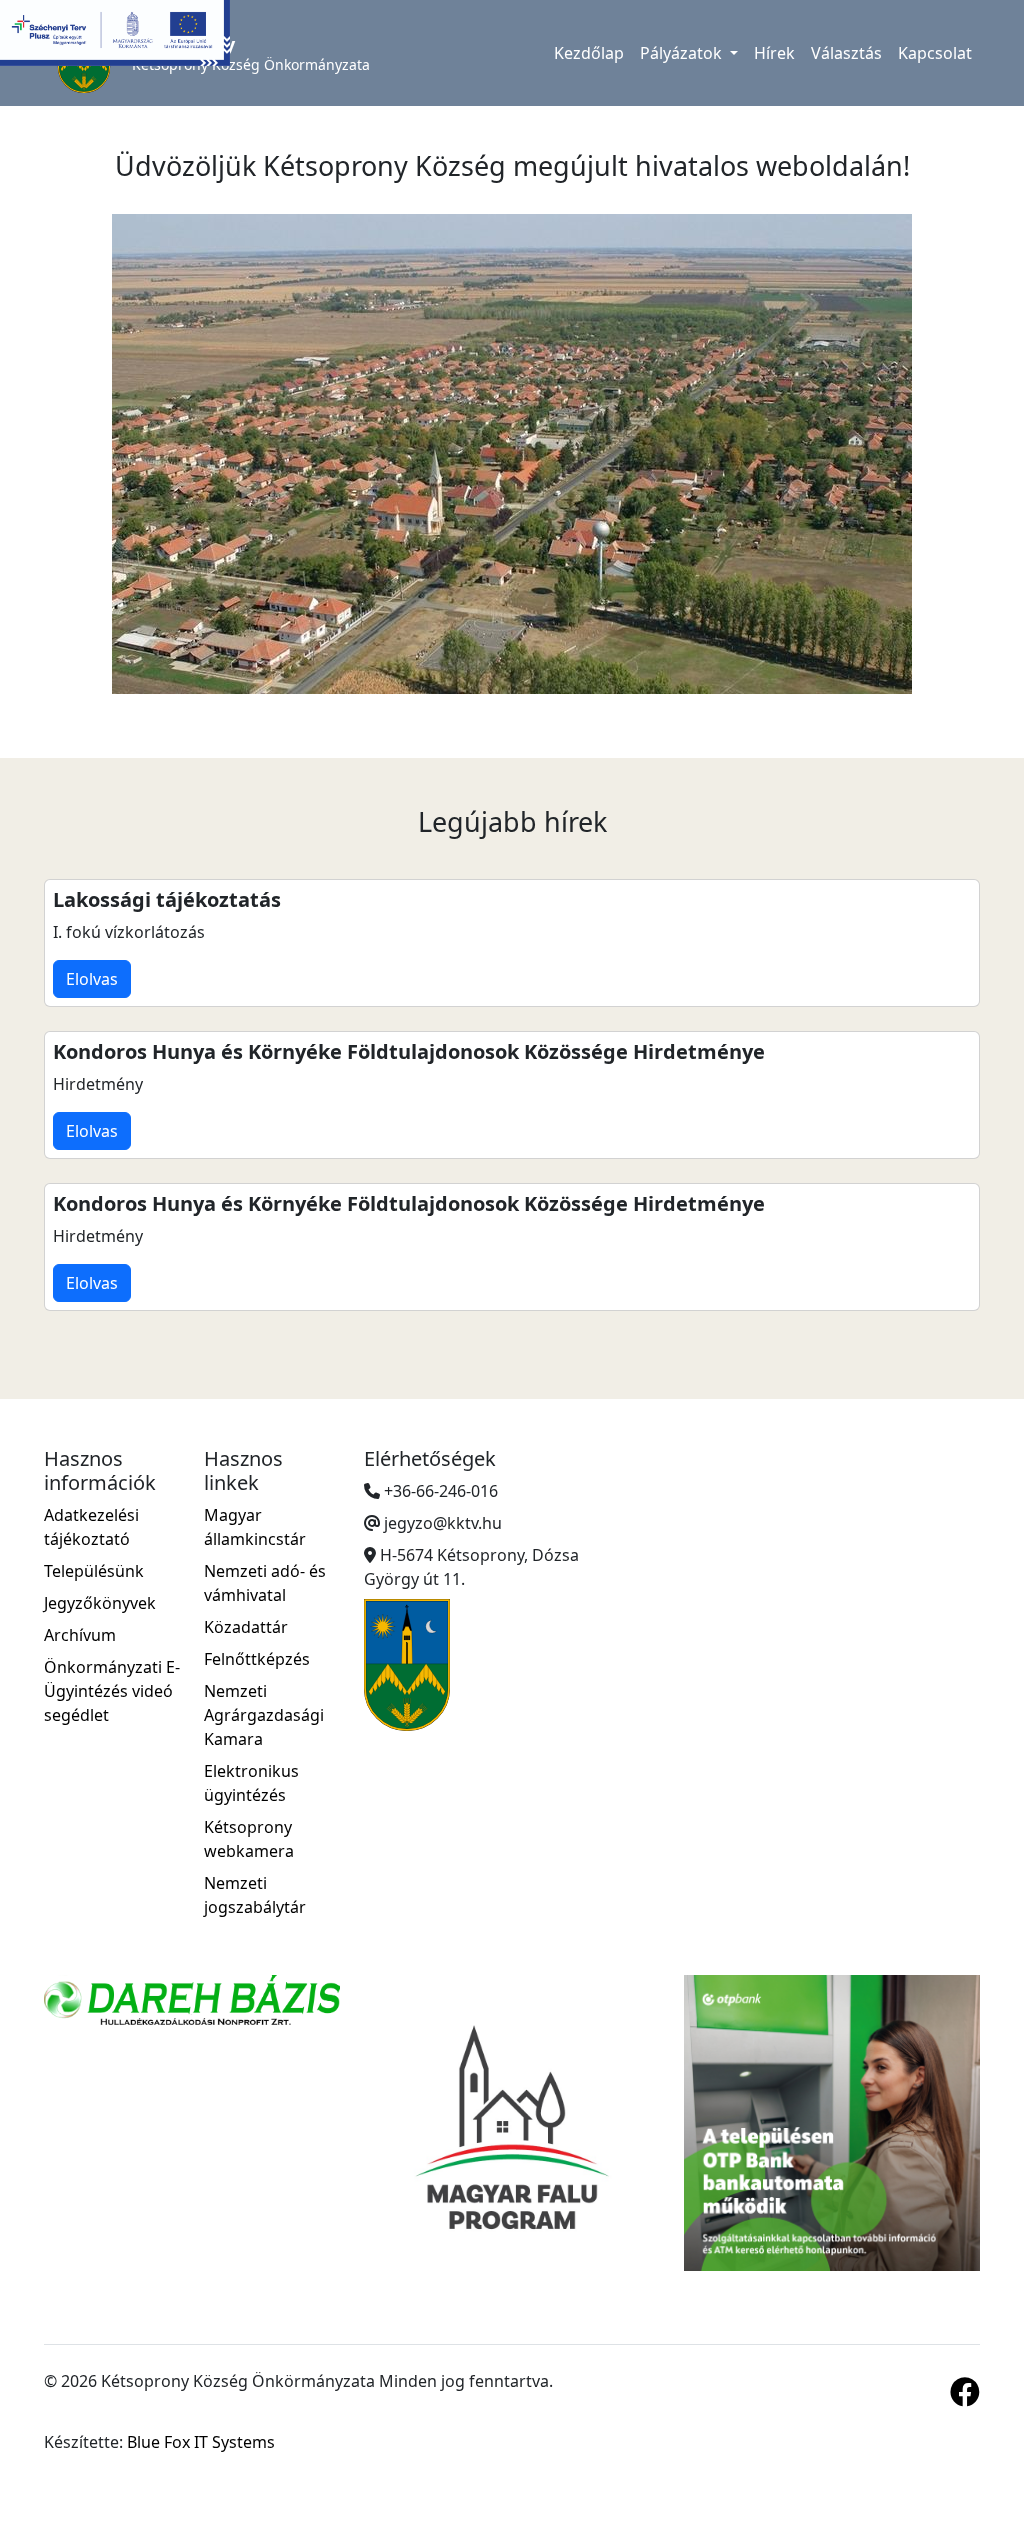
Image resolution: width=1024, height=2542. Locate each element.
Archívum (80, 1635)
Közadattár (246, 1627)
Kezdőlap (589, 53)
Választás (846, 53)
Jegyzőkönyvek (100, 1603)
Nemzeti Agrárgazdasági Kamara (264, 1715)
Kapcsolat (935, 53)
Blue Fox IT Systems (201, 2442)
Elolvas (92, 979)
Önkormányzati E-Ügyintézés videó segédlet (112, 1691)
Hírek (774, 53)
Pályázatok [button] (683, 53)
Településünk (94, 1571)
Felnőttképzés (257, 1659)
